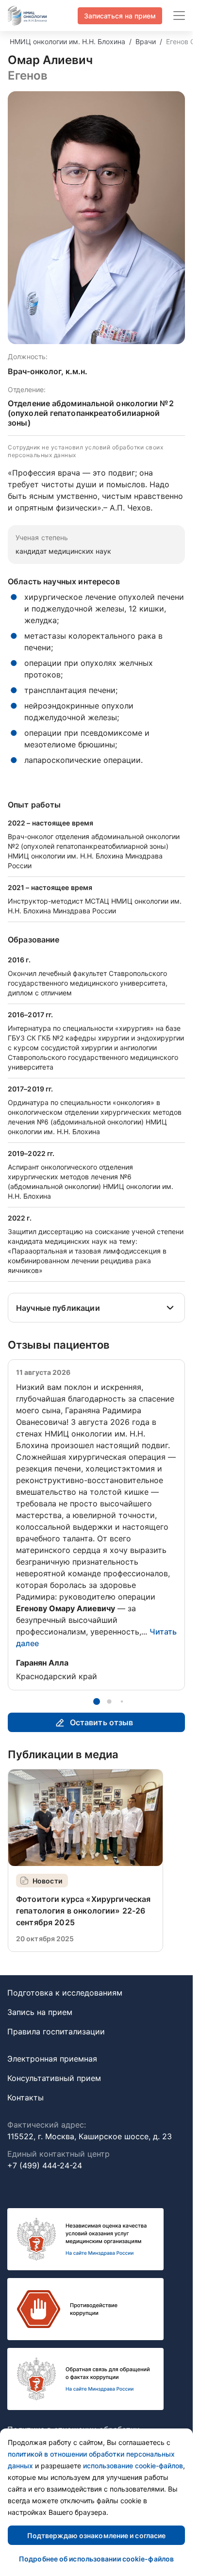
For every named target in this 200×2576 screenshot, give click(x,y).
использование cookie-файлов (133, 2466)
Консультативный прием (54, 2078)
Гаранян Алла (42, 1663)
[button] (97, 1701)
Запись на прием (40, 2012)
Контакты (25, 2097)
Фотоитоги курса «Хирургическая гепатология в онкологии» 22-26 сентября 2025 (83, 1911)
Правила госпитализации (56, 2031)
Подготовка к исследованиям (65, 1993)
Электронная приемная (52, 2059)
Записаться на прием (120, 16)
